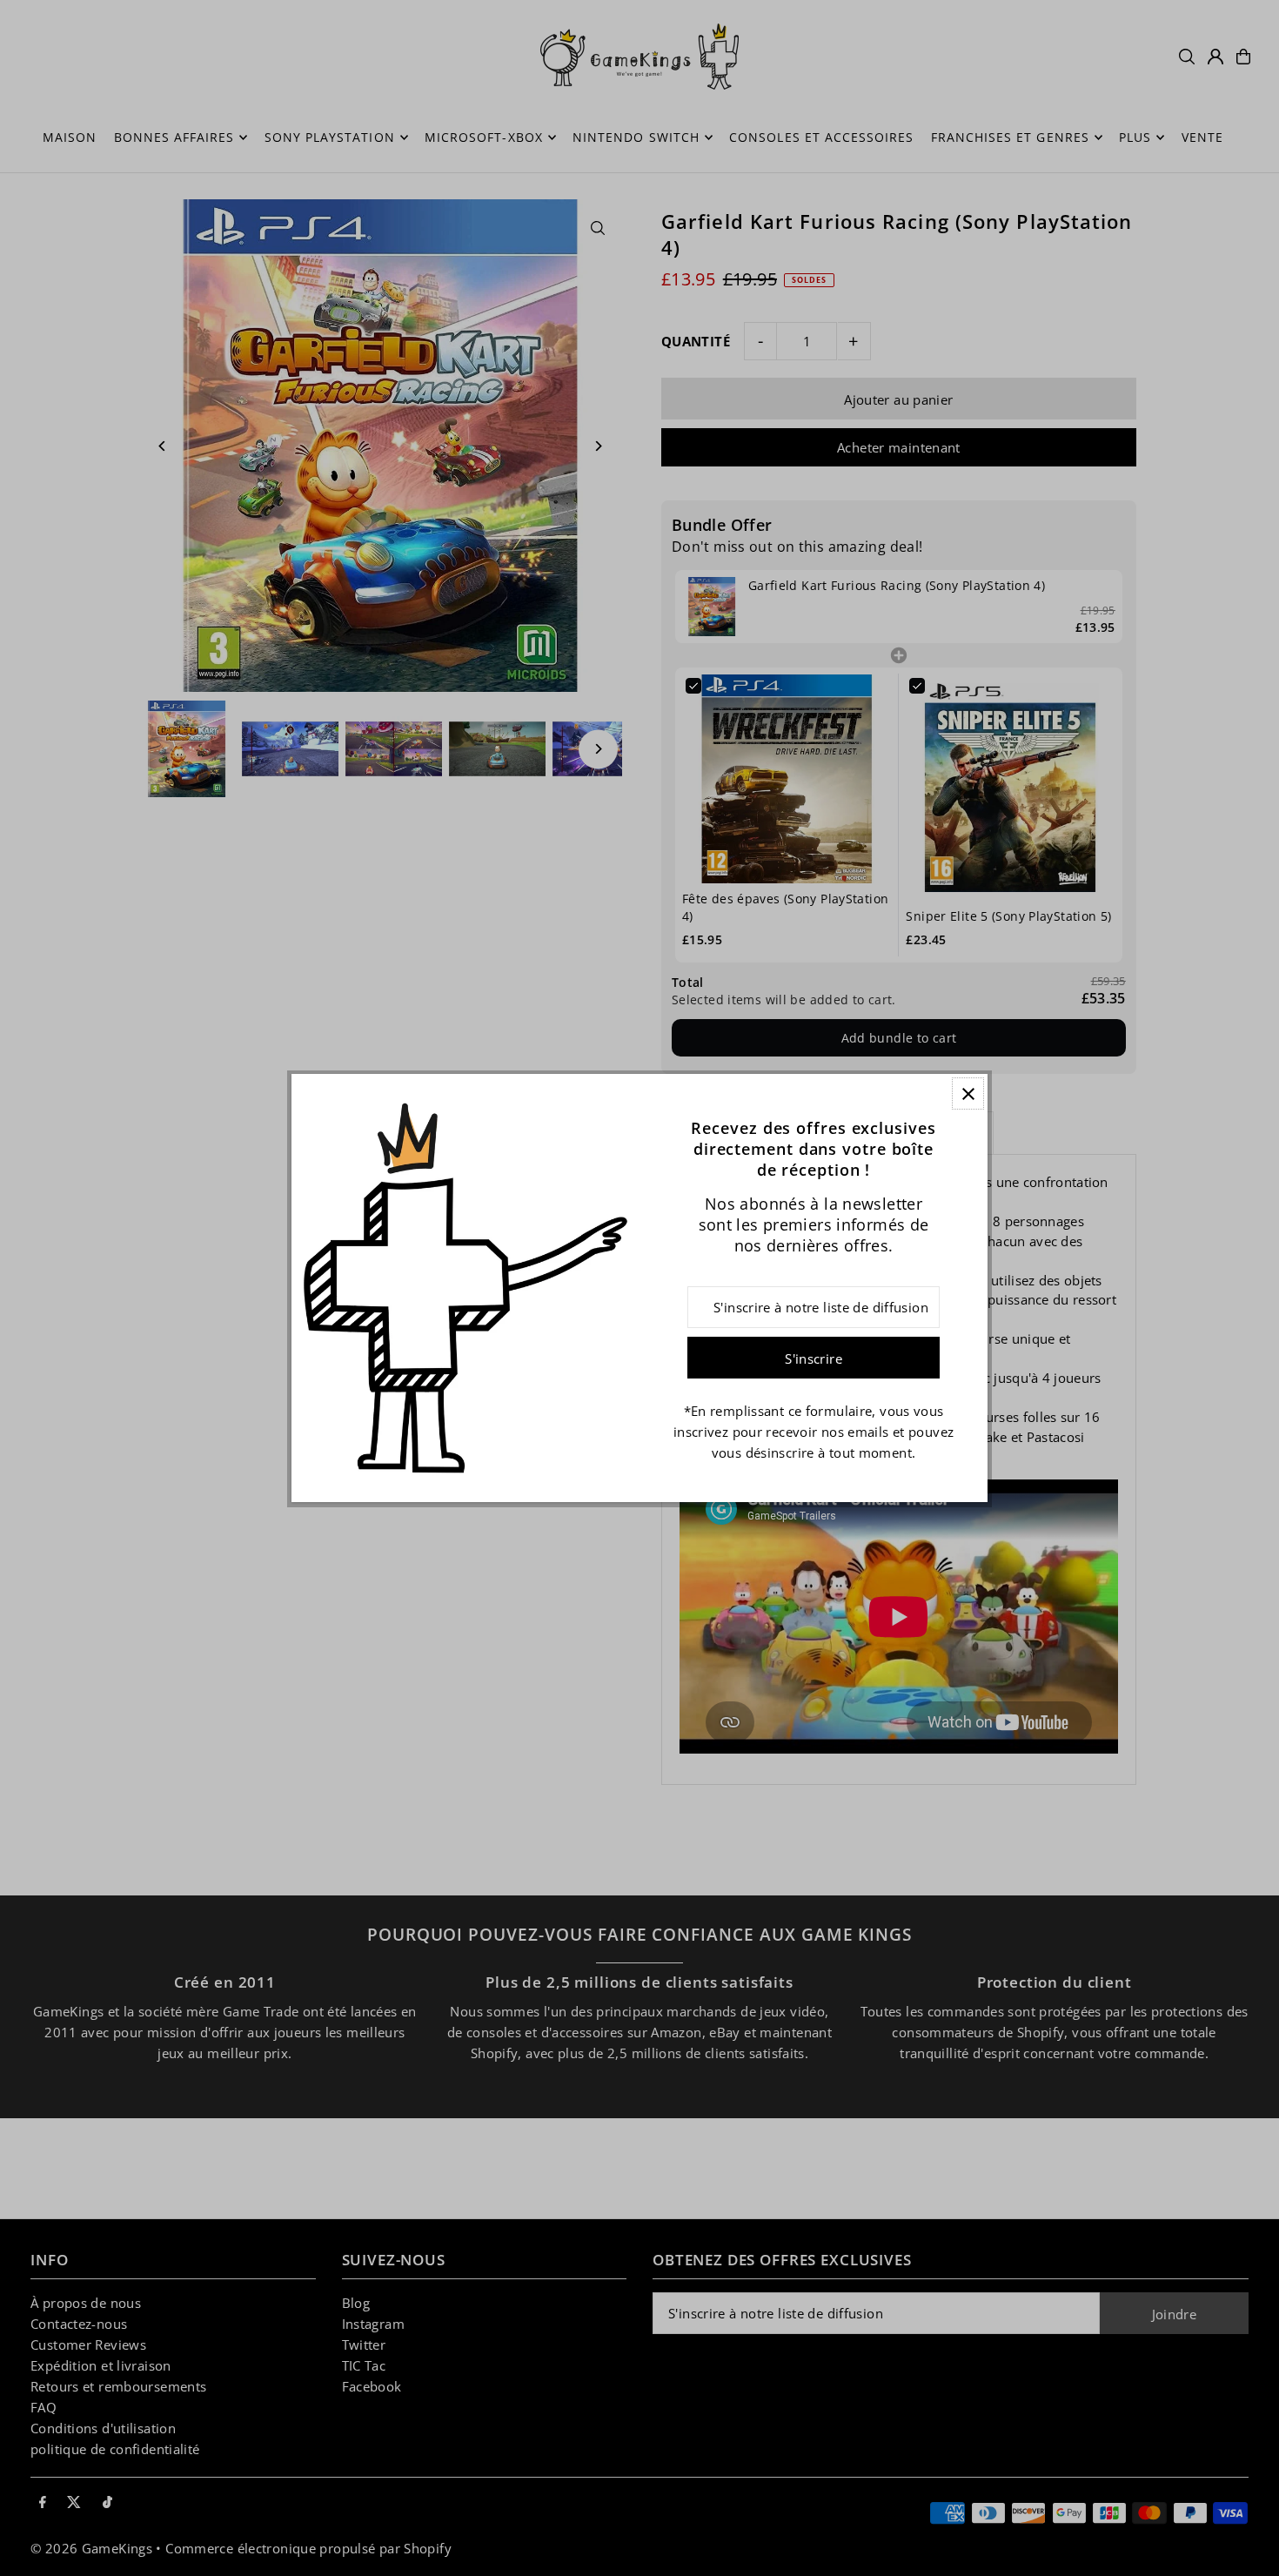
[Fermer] (968, 1093)
